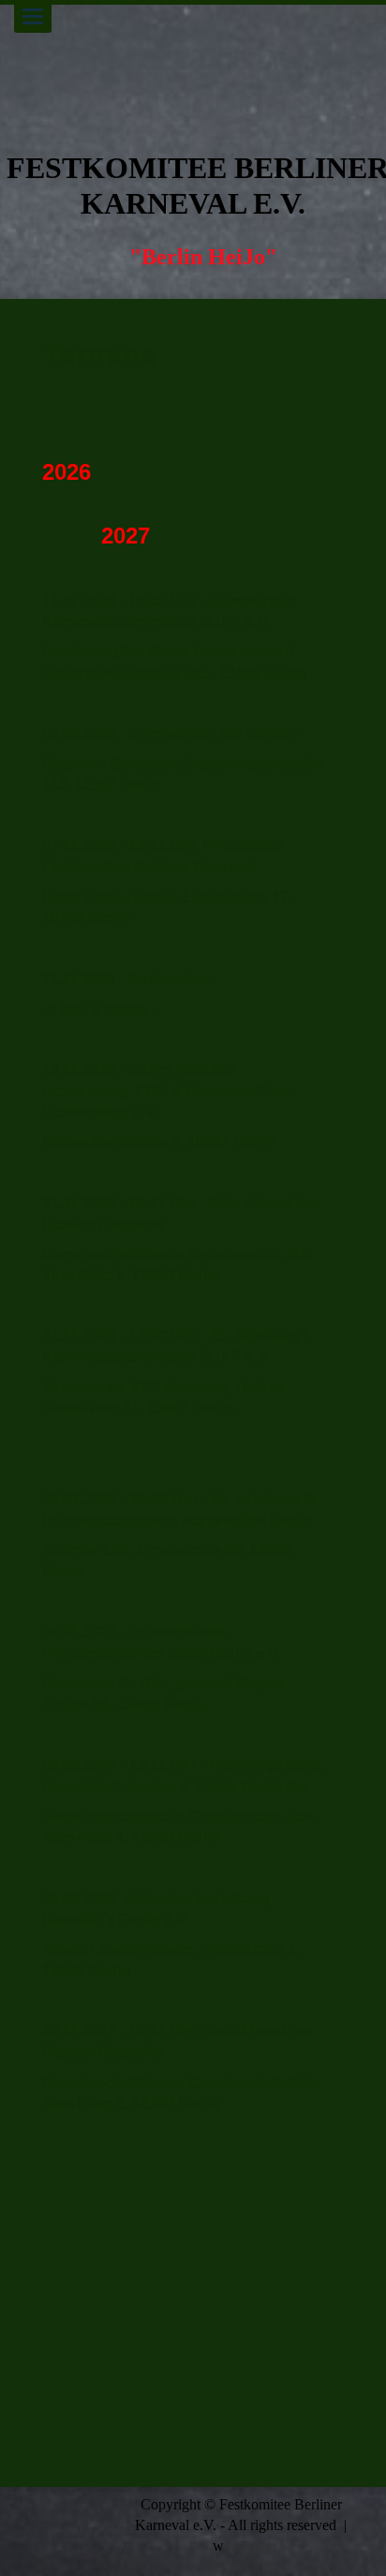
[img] (193, 66)
